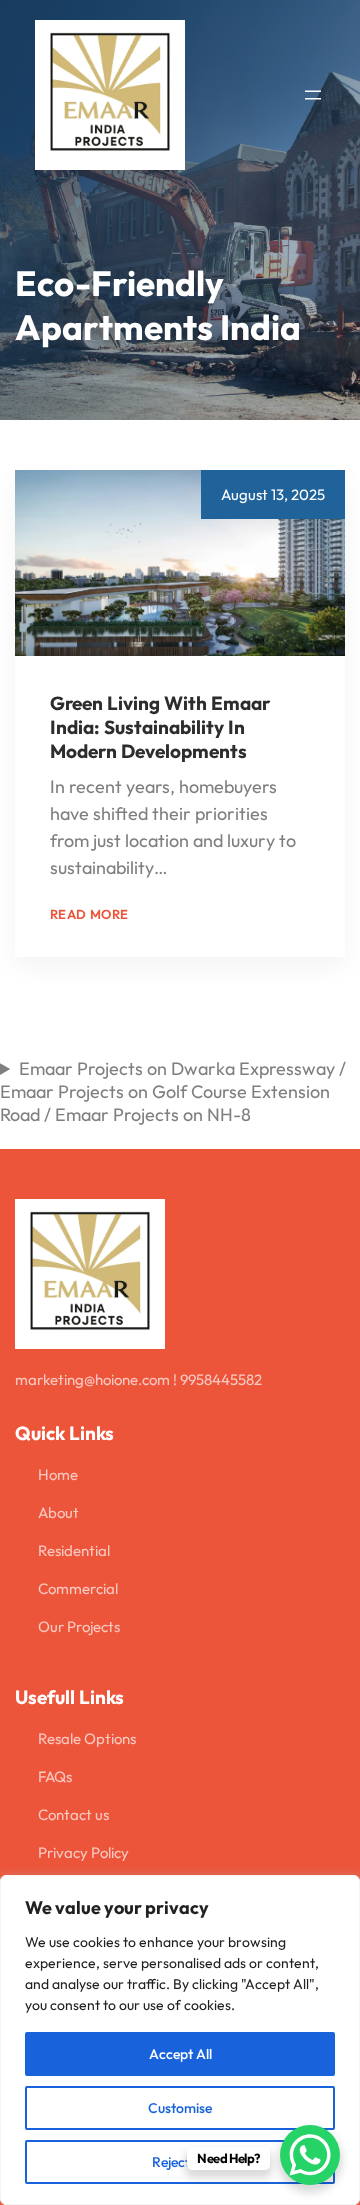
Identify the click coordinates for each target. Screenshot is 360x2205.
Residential (74, 1550)
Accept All (180, 2054)
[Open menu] (313, 95)
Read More (215, 867)
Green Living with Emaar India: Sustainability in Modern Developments (160, 727)
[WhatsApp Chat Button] (310, 2155)
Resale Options (87, 1738)
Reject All (180, 2162)
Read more (89, 914)
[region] (180, 2040)
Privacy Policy (83, 1852)
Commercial (78, 1588)
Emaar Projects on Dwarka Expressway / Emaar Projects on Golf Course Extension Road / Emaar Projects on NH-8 (173, 1091)
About (58, 1512)
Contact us (73, 1814)
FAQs (55, 1776)
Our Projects (79, 1626)
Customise (180, 2108)
